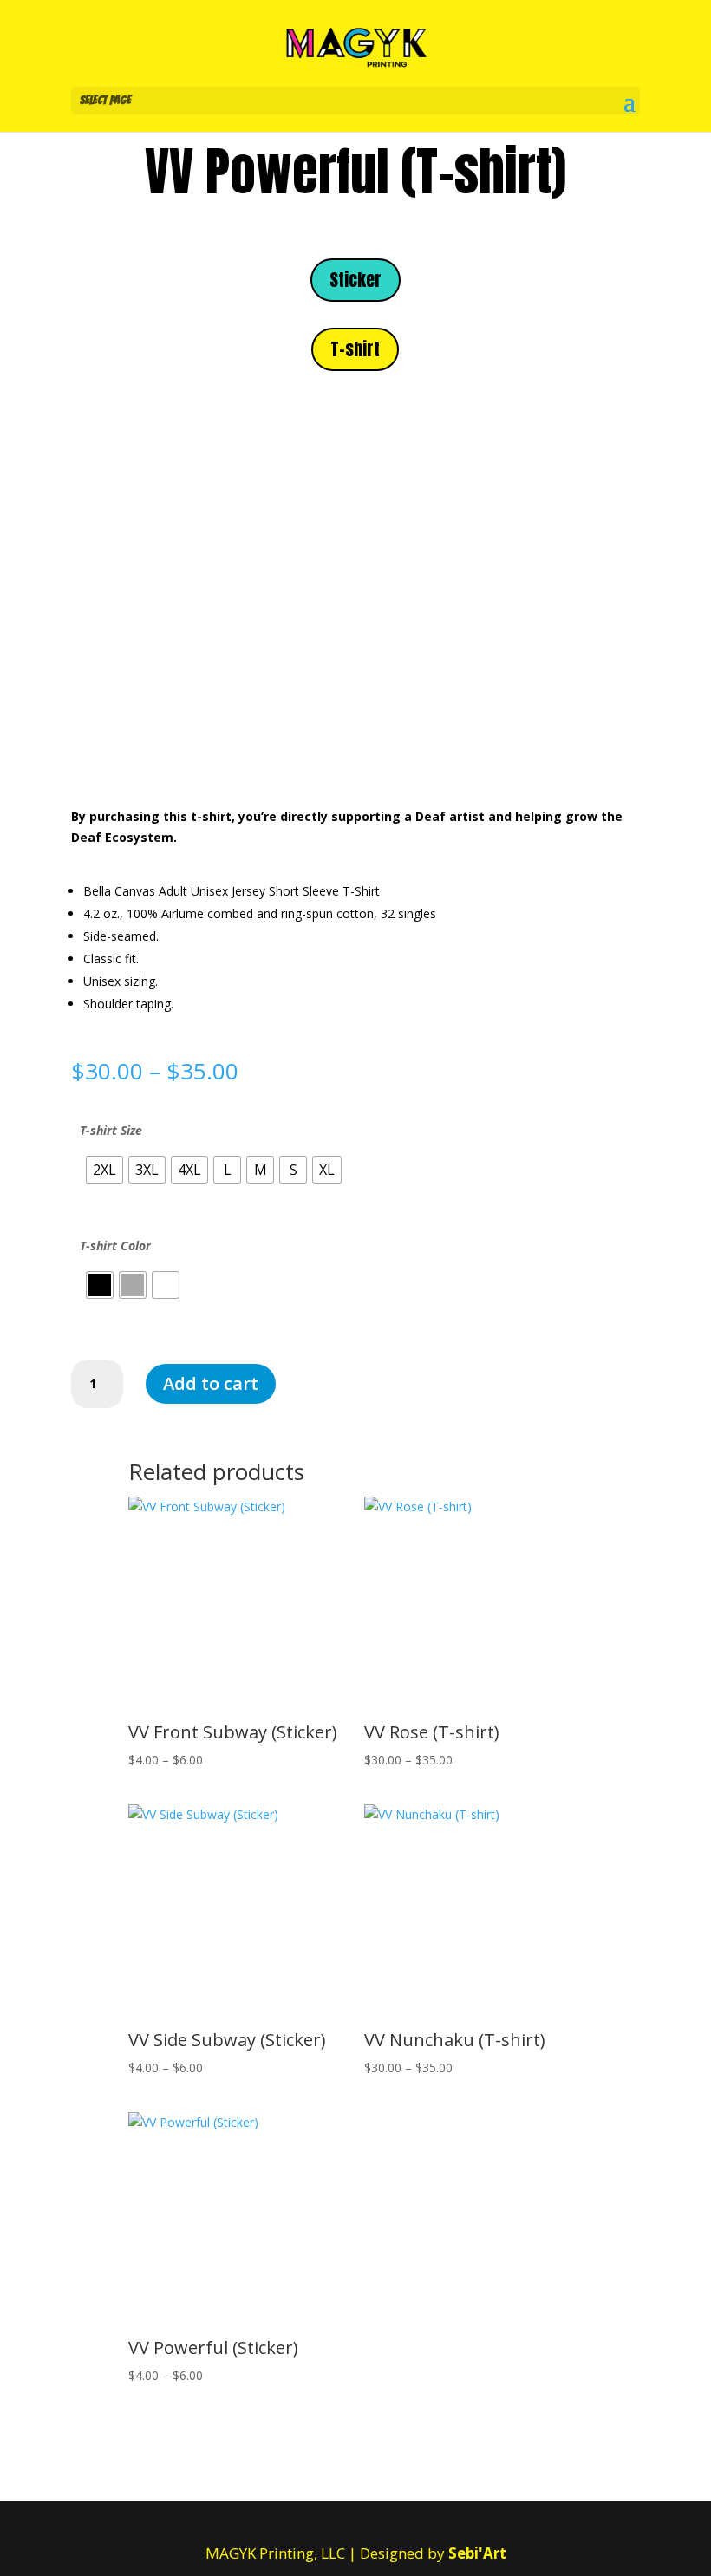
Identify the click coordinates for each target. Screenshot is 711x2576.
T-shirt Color (115, 1246)
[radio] (104, 1170)
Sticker (355, 280)
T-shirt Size (111, 1130)
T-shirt (355, 349)
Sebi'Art (477, 2553)
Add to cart (211, 1383)
